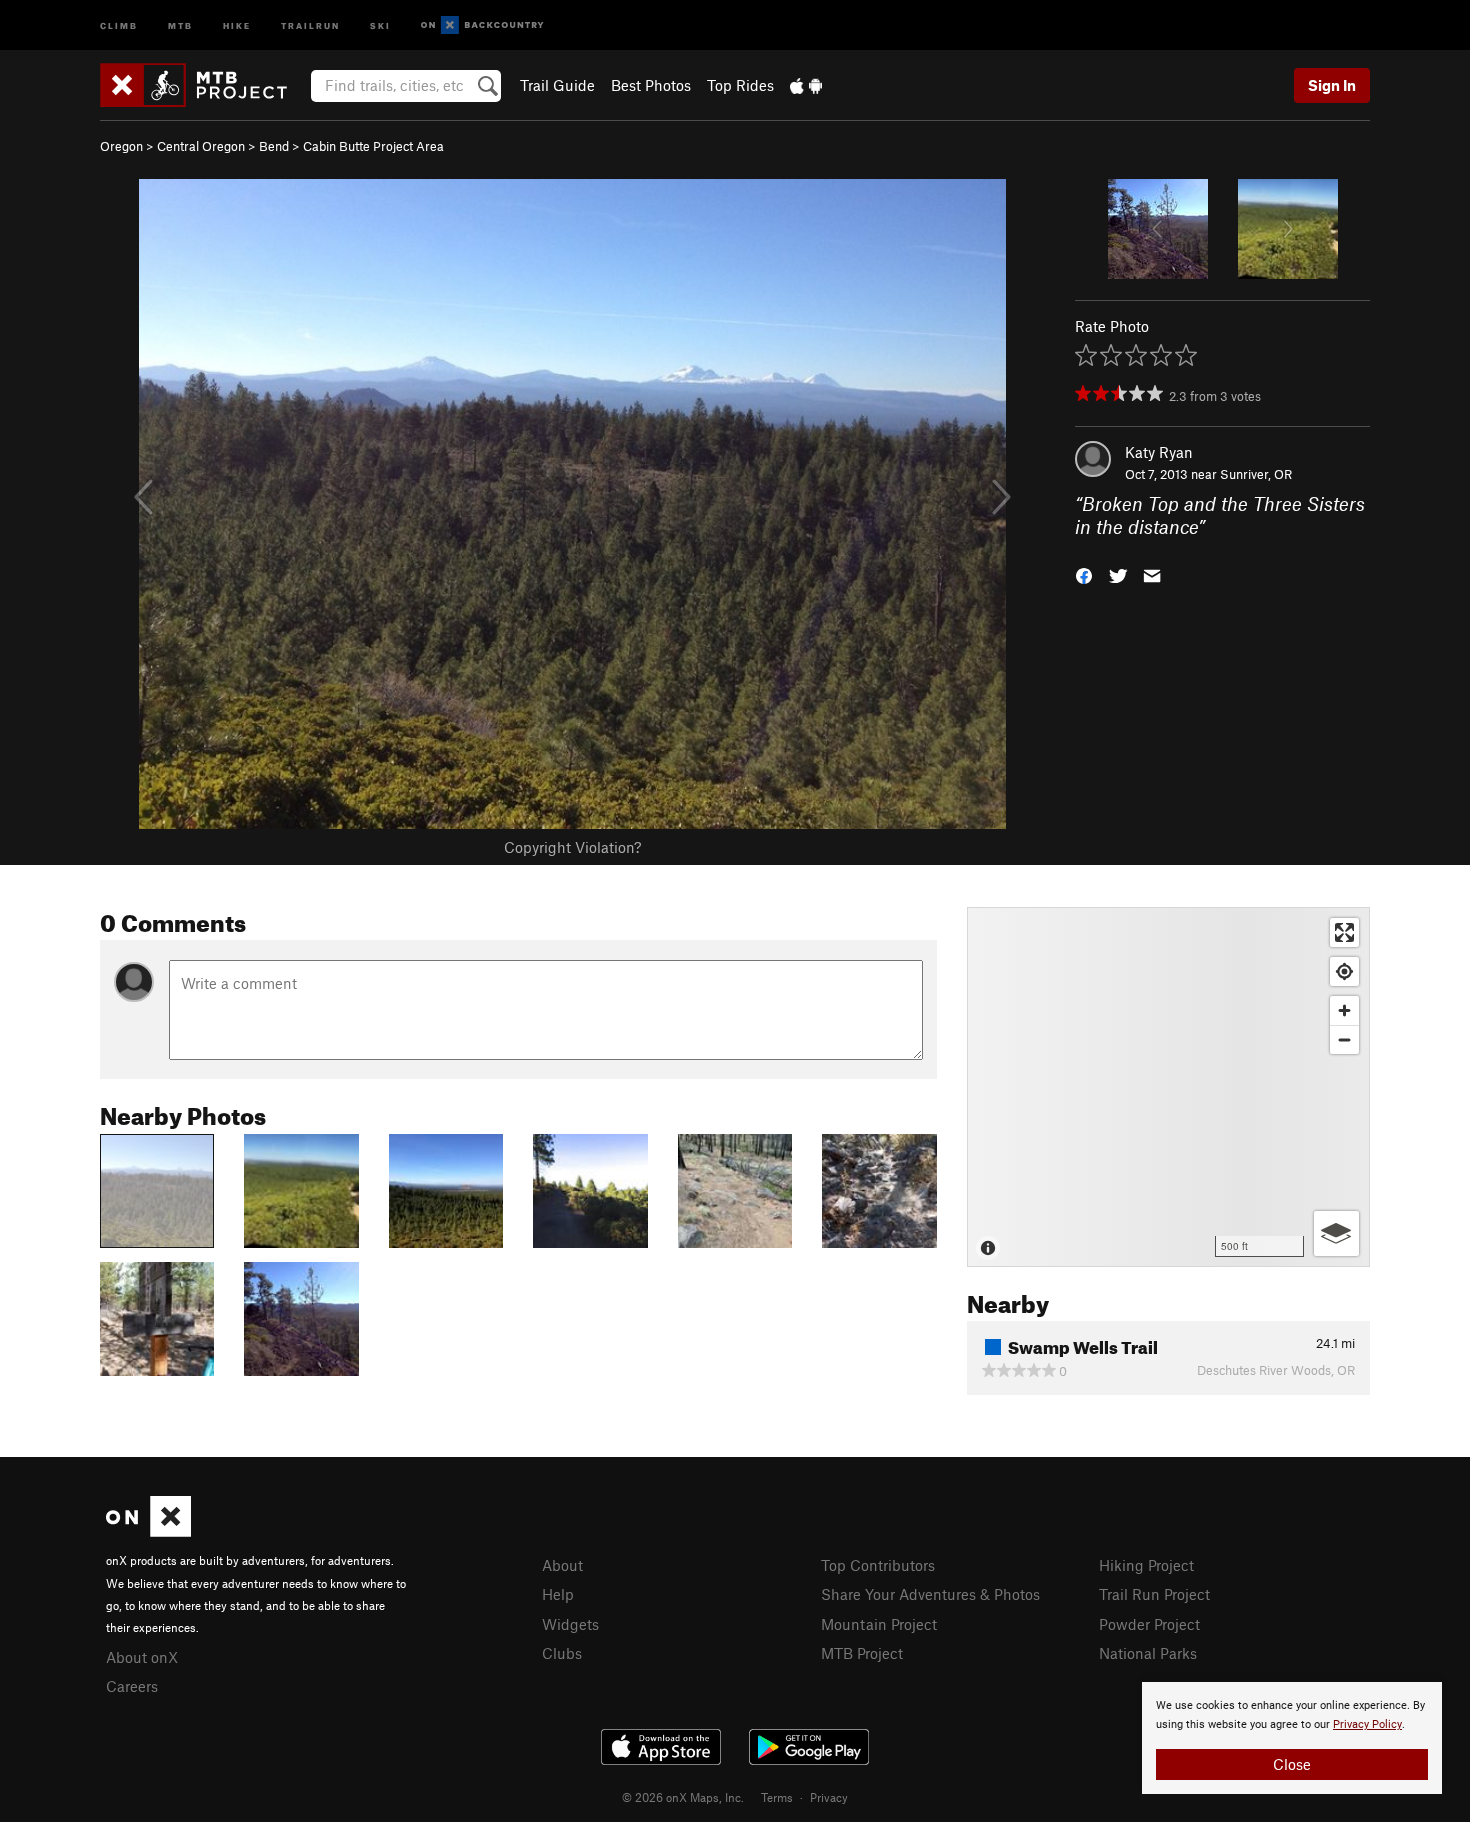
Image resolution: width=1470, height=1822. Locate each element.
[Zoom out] (1344, 1039)
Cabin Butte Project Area (373, 146)
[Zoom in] (1344, 1010)
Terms (777, 1797)
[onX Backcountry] (482, 25)
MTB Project (862, 1653)
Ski (380, 24)
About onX (142, 1657)
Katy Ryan (1159, 452)
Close (1292, 1764)
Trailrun (310, 24)
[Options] (1336, 1233)
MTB (180, 24)
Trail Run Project (1154, 1594)
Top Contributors (878, 1565)
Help (558, 1594)
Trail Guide (557, 85)
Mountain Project (879, 1624)
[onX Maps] (148, 1531)
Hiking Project (1146, 1565)
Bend (274, 146)
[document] (1292, 1738)
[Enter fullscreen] (1344, 932)
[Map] (1168, 1087)
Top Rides (740, 85)
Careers (132, 1686)
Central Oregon (201, 146)
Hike (237, 24)
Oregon (121, 146)
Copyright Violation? (572, 847)
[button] (1084, 573)
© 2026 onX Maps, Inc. (683, 1797)
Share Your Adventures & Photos (930, 1594)
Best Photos (651, 85)
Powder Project (1149, 1624)
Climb (119, 24)
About (562, 1565)
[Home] (203, 85)
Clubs (562, 1653)
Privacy (829, 1797)
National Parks (1148, 1653)
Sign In (1332, 85)
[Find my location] (1344, 971)
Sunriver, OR (1256, 474)
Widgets (570, 1624)
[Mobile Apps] (806, 85)
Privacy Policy (1367, 1724)
